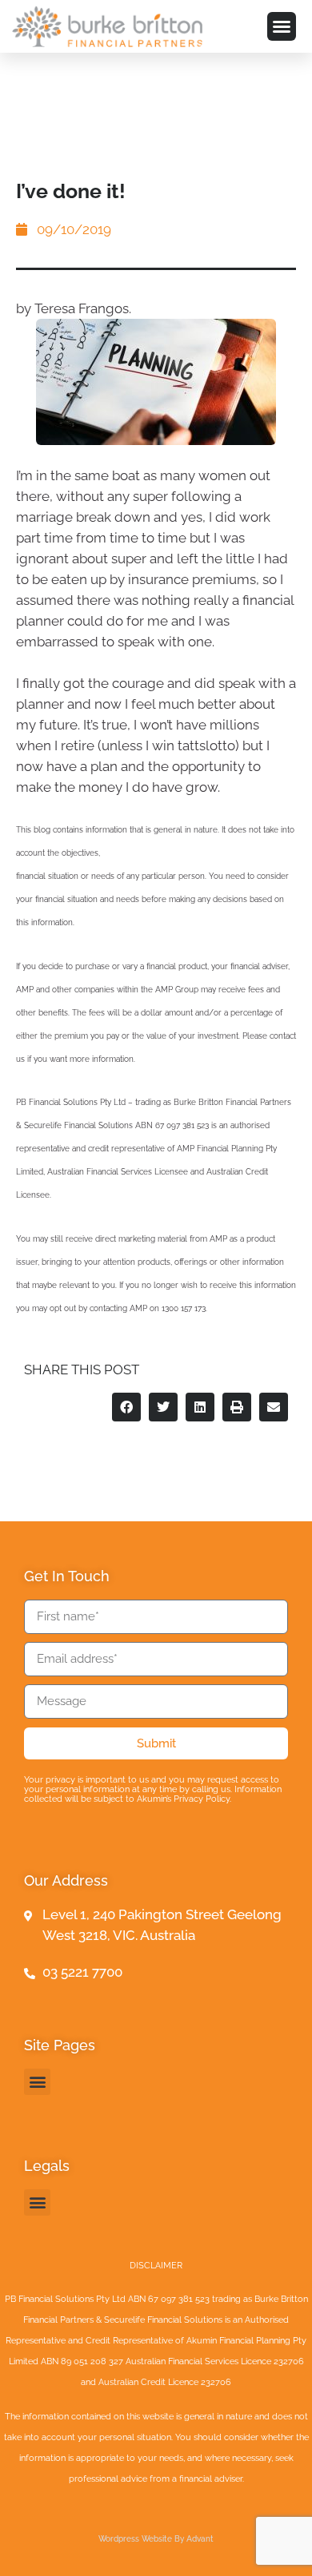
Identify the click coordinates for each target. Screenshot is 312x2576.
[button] (282, 26)
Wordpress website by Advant (156, 2539)
